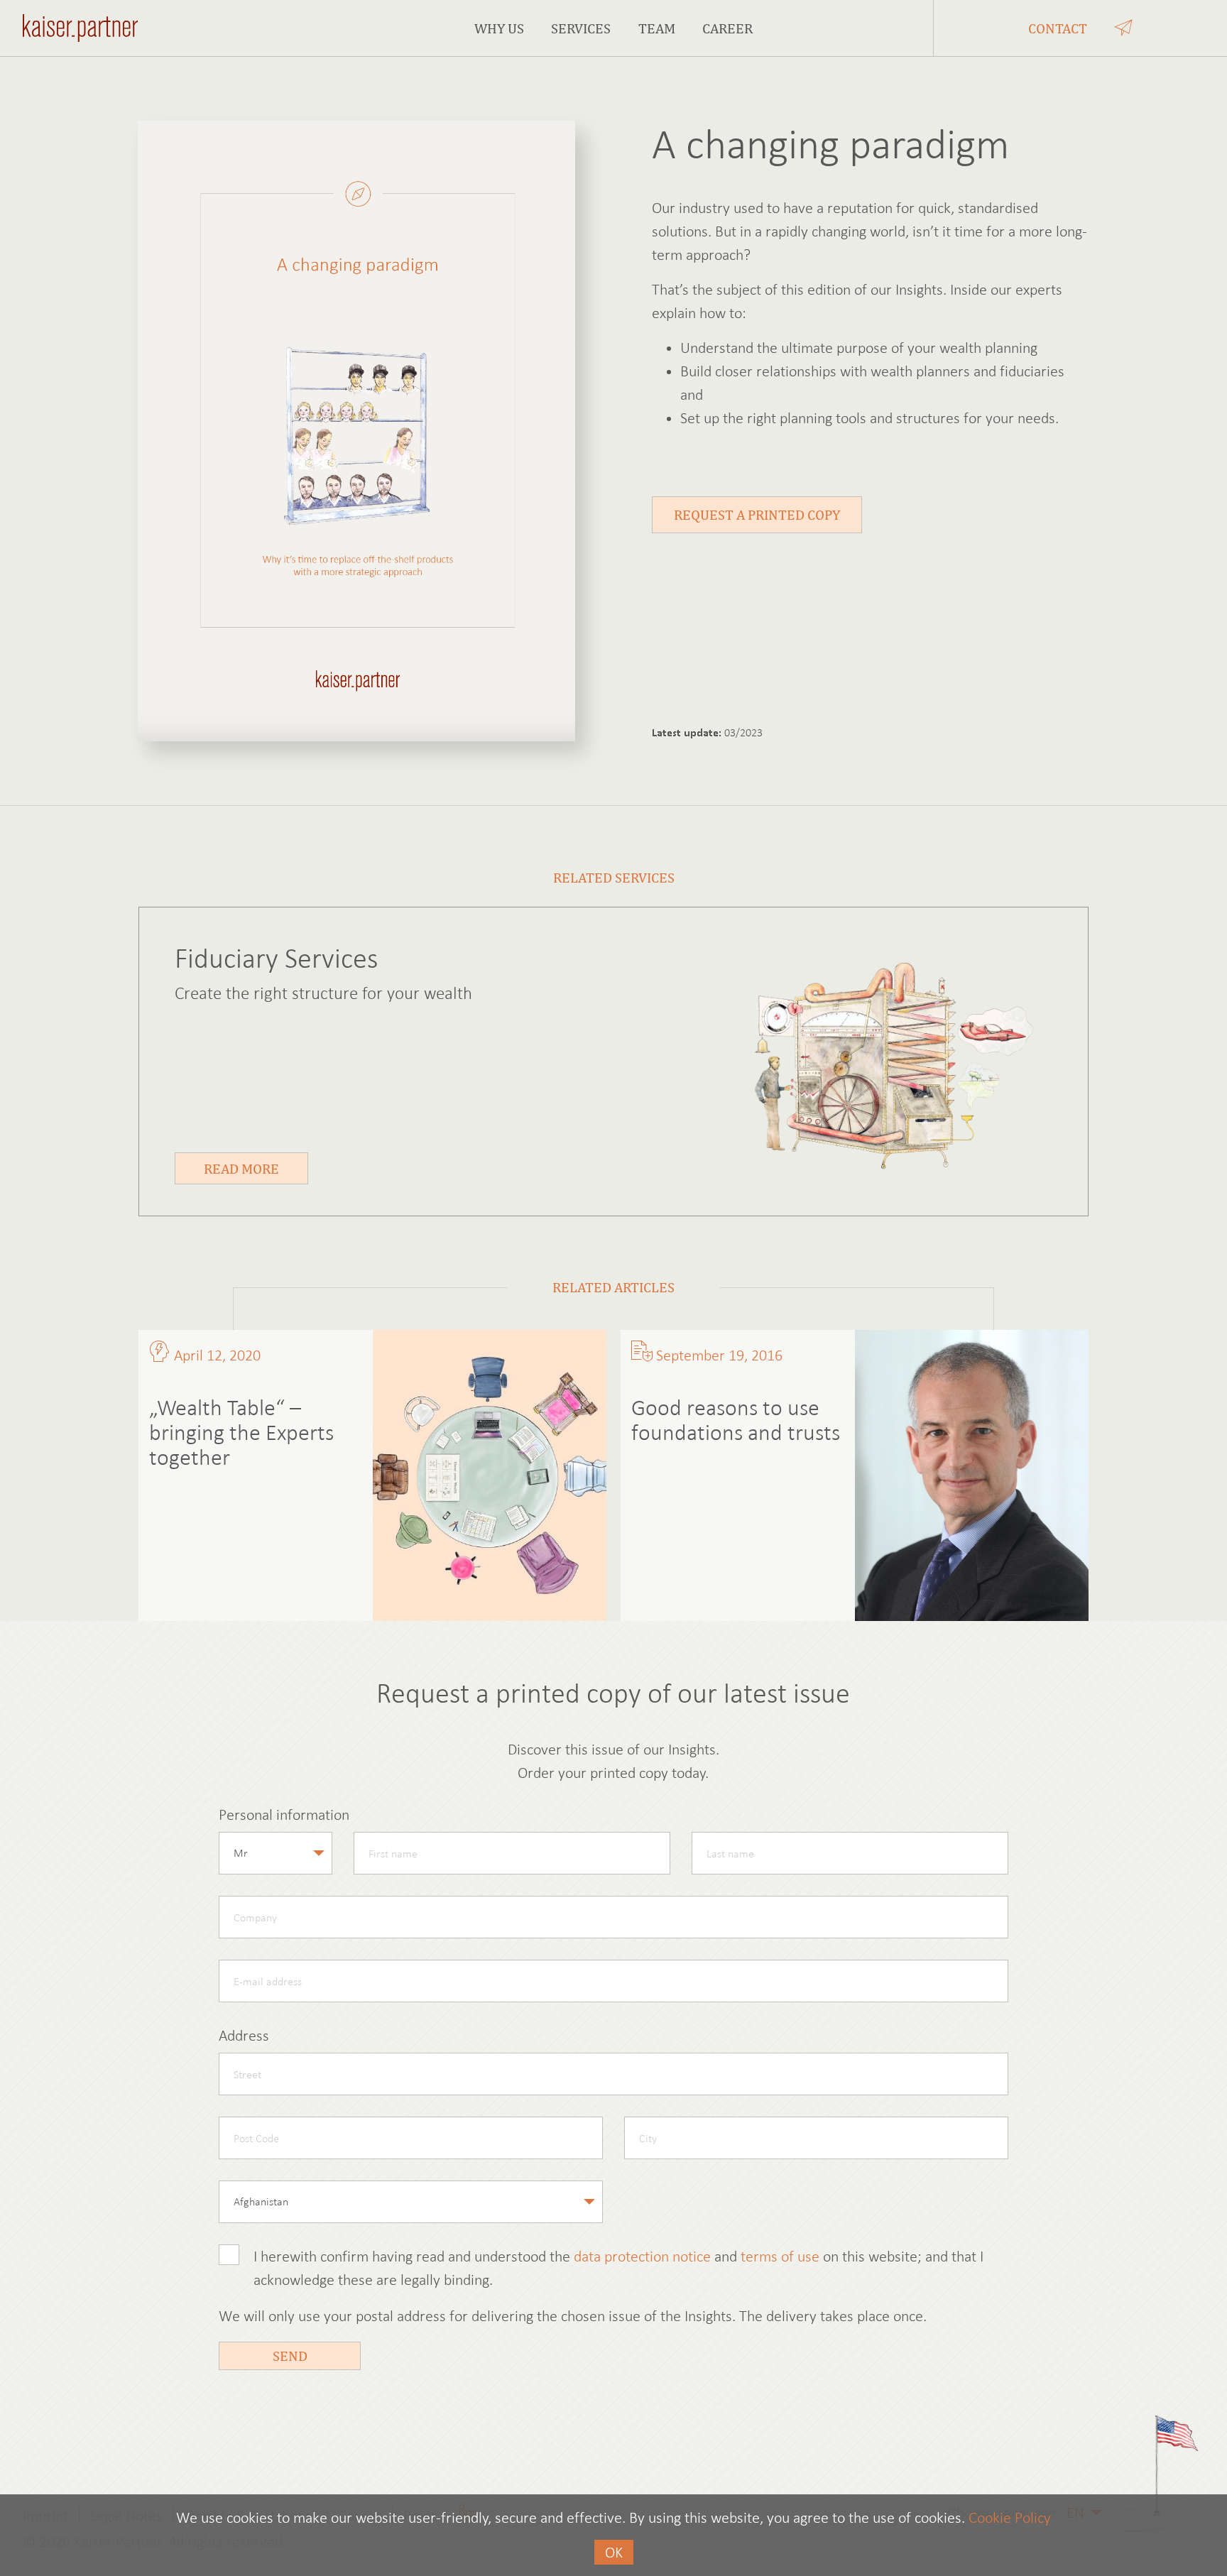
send (290, 2356)
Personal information (284, 1814)
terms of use (780, 2256)
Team (657, 28)
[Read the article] (356, 431)
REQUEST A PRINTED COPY (757, 514)
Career (727, 28)
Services (581, 28)
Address (244, 2035)
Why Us (499, 28)
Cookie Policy (1010, 2517)
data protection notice (642, 2256)
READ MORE (241, 1168)
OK (614, 2552)
